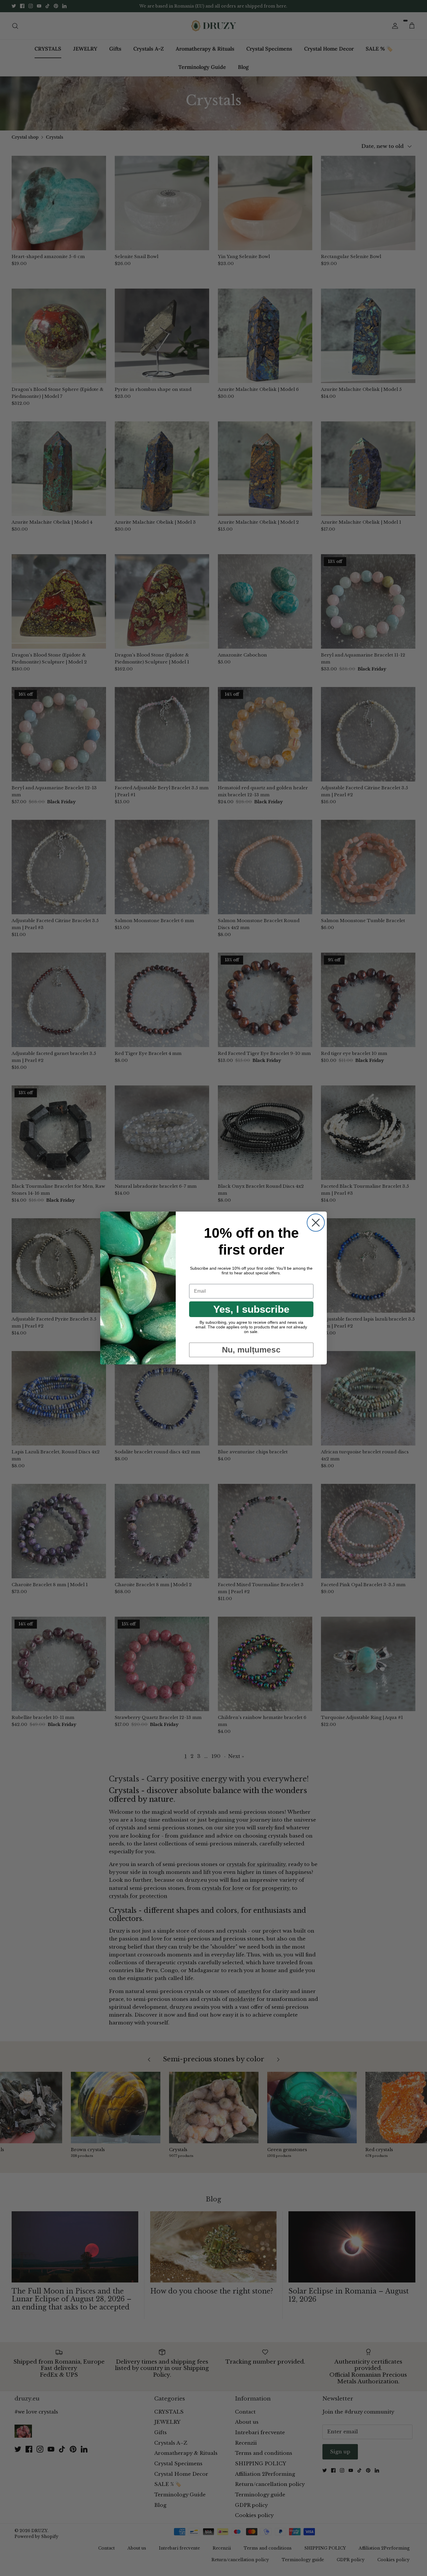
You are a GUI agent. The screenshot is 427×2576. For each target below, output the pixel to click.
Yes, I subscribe (251, 1309)
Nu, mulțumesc (251, 1350)
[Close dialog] (316, 1223)
